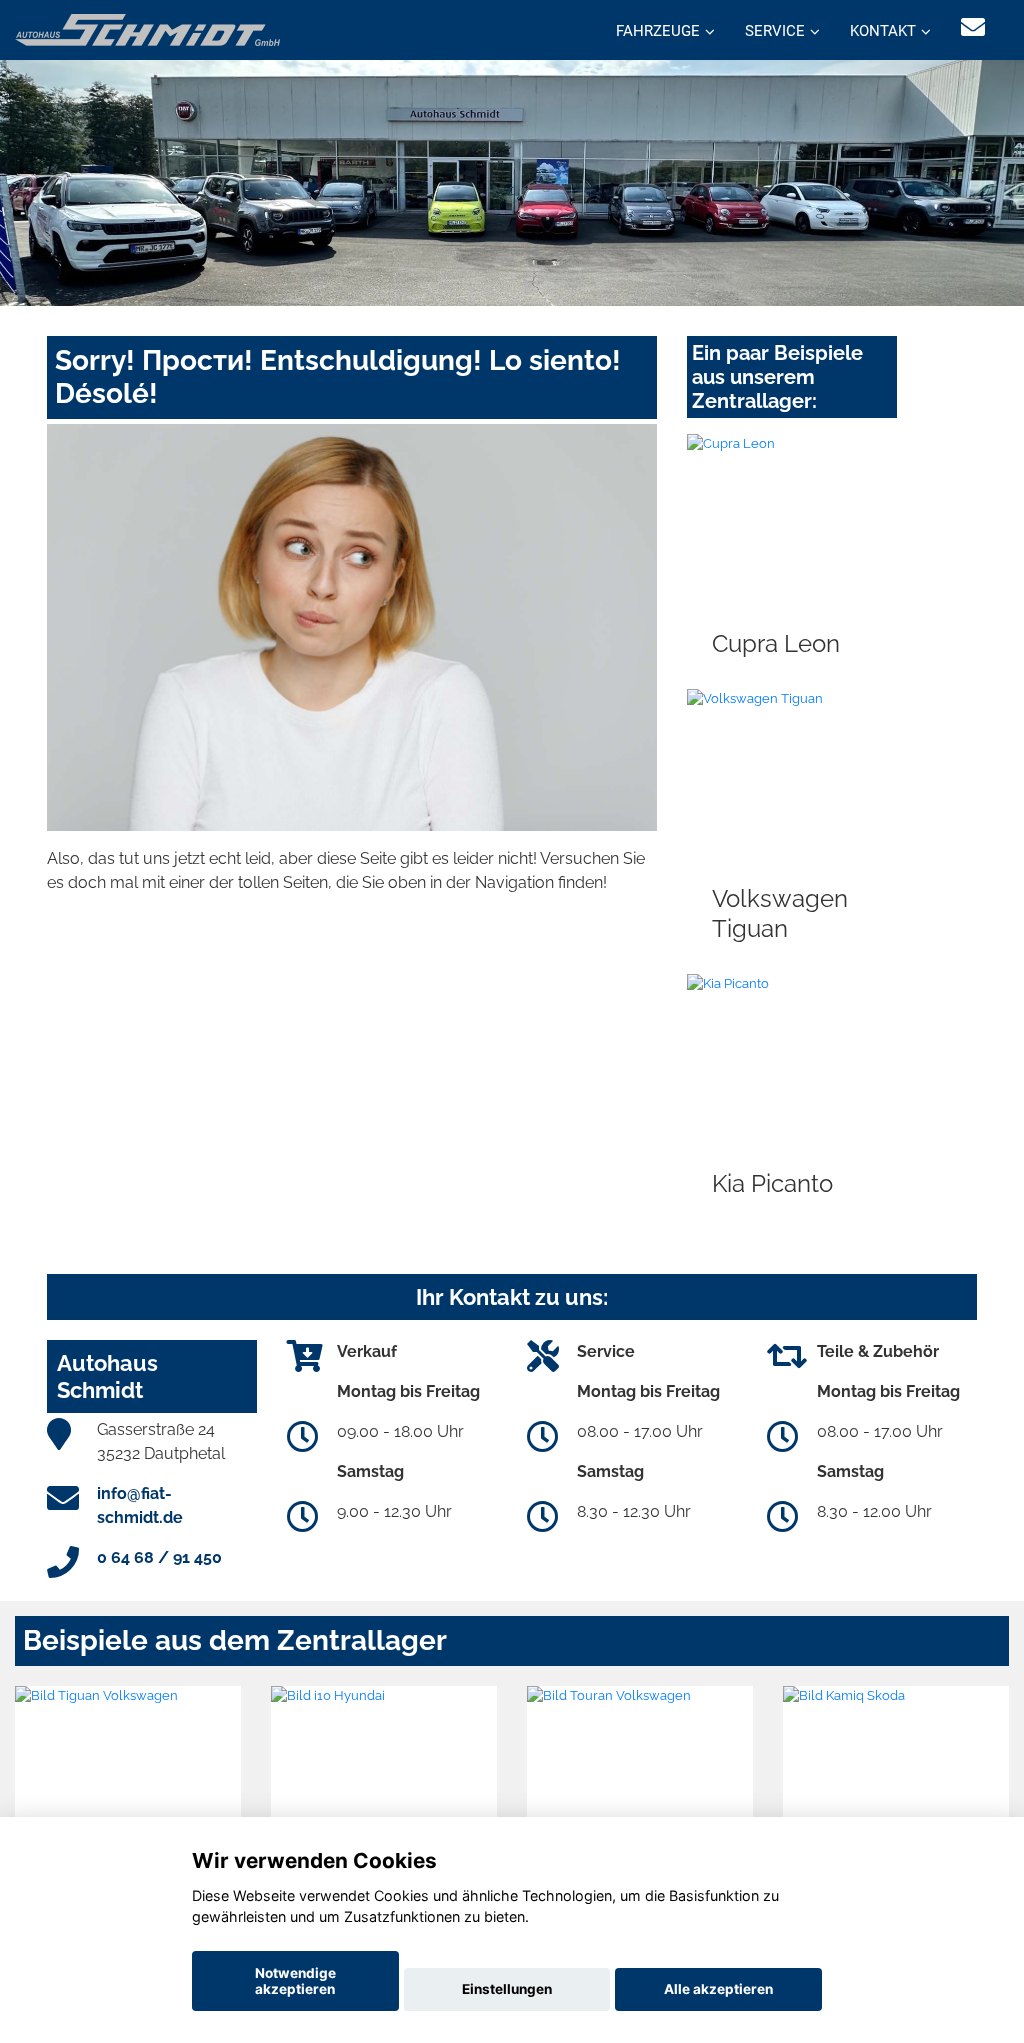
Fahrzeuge (658, 31)
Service (775, 31)
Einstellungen (507, 1989)
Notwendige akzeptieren (295, 1981)
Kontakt (883, 31)
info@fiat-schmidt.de (140, 1505)
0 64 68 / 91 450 (159, 1557)
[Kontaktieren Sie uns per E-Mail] (973, 27)
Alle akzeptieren (718, 1989)
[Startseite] (147, 28)
